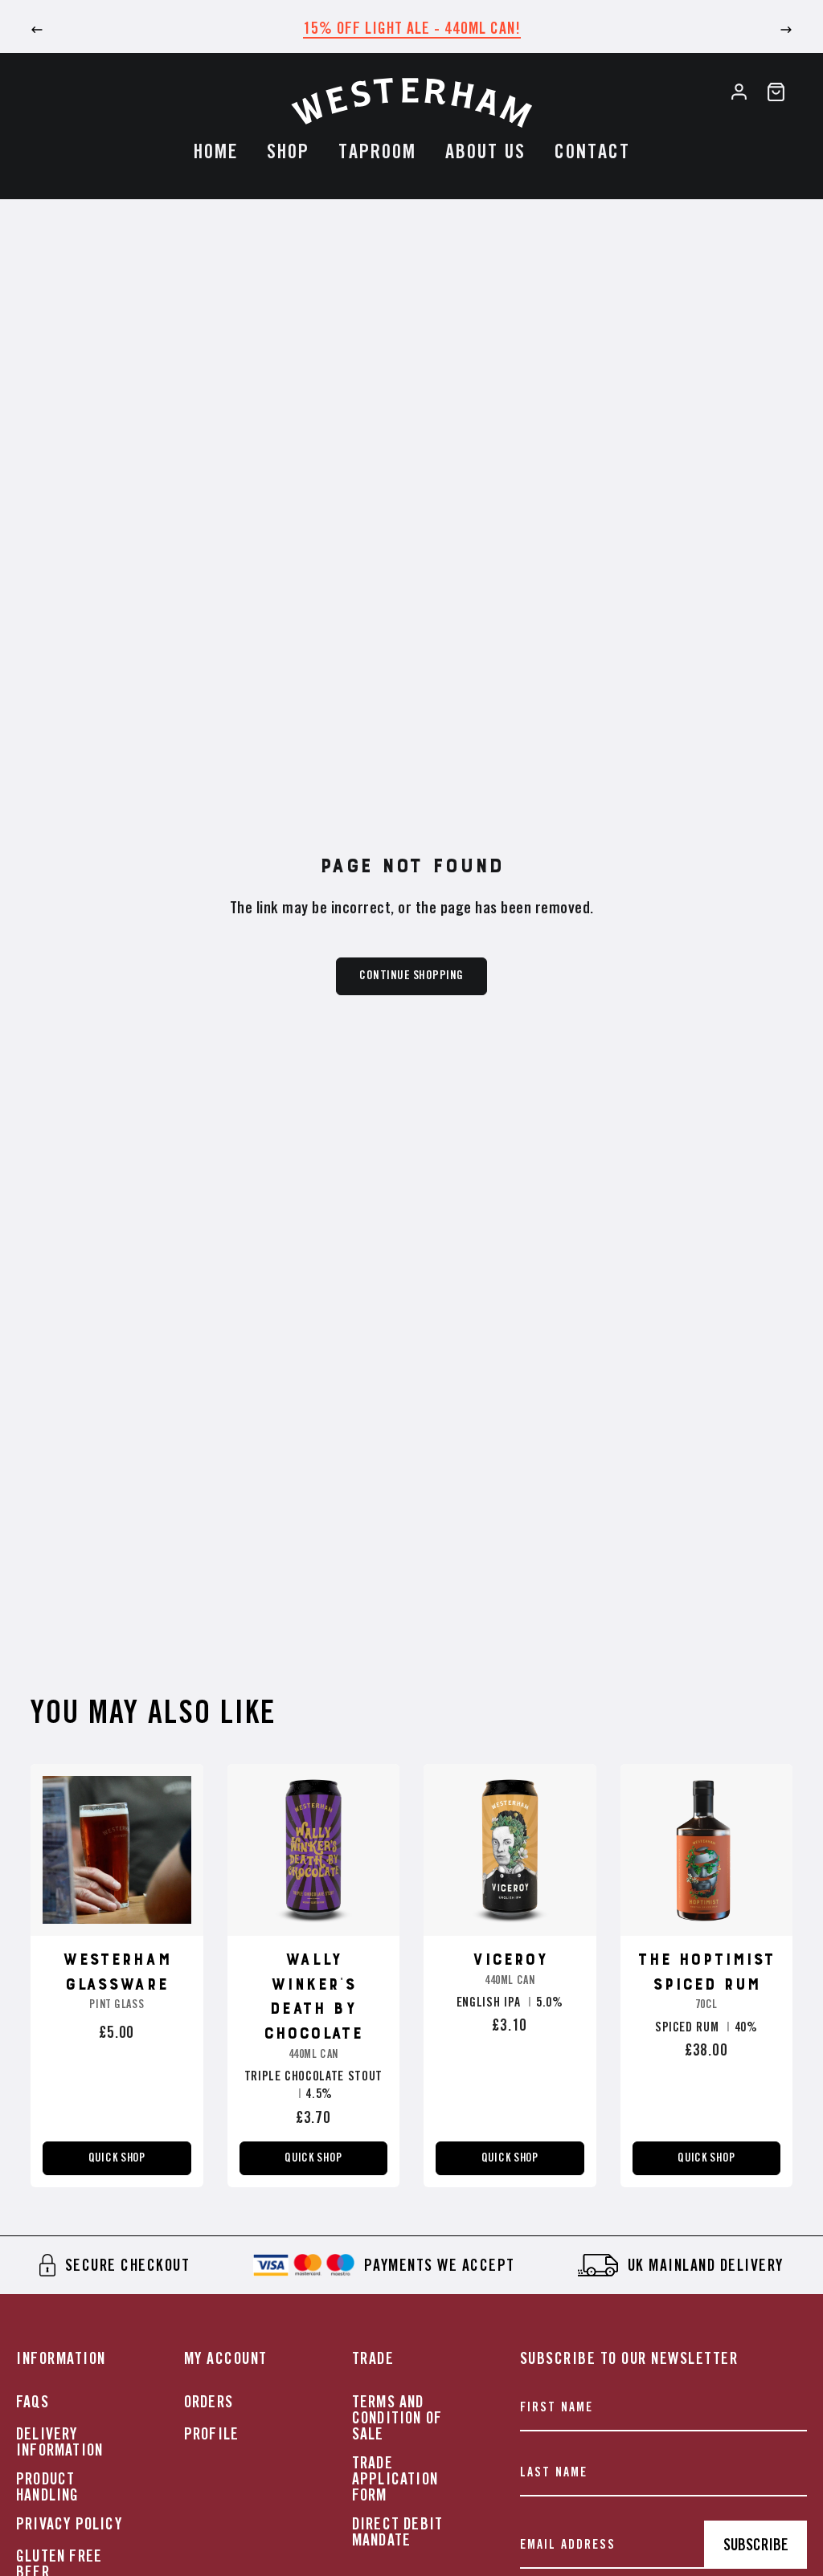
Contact (592, 153)
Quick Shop (117, 2158)
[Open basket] (776, 92)
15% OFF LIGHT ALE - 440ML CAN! (412, 29)
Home (216, 153)
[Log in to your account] (739, 92)
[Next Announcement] (786, 30)
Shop (288, 153)
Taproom (377, 153)
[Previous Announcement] (37, 30)
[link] (115, 2265)
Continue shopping (411, 976)
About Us (485, 153)
